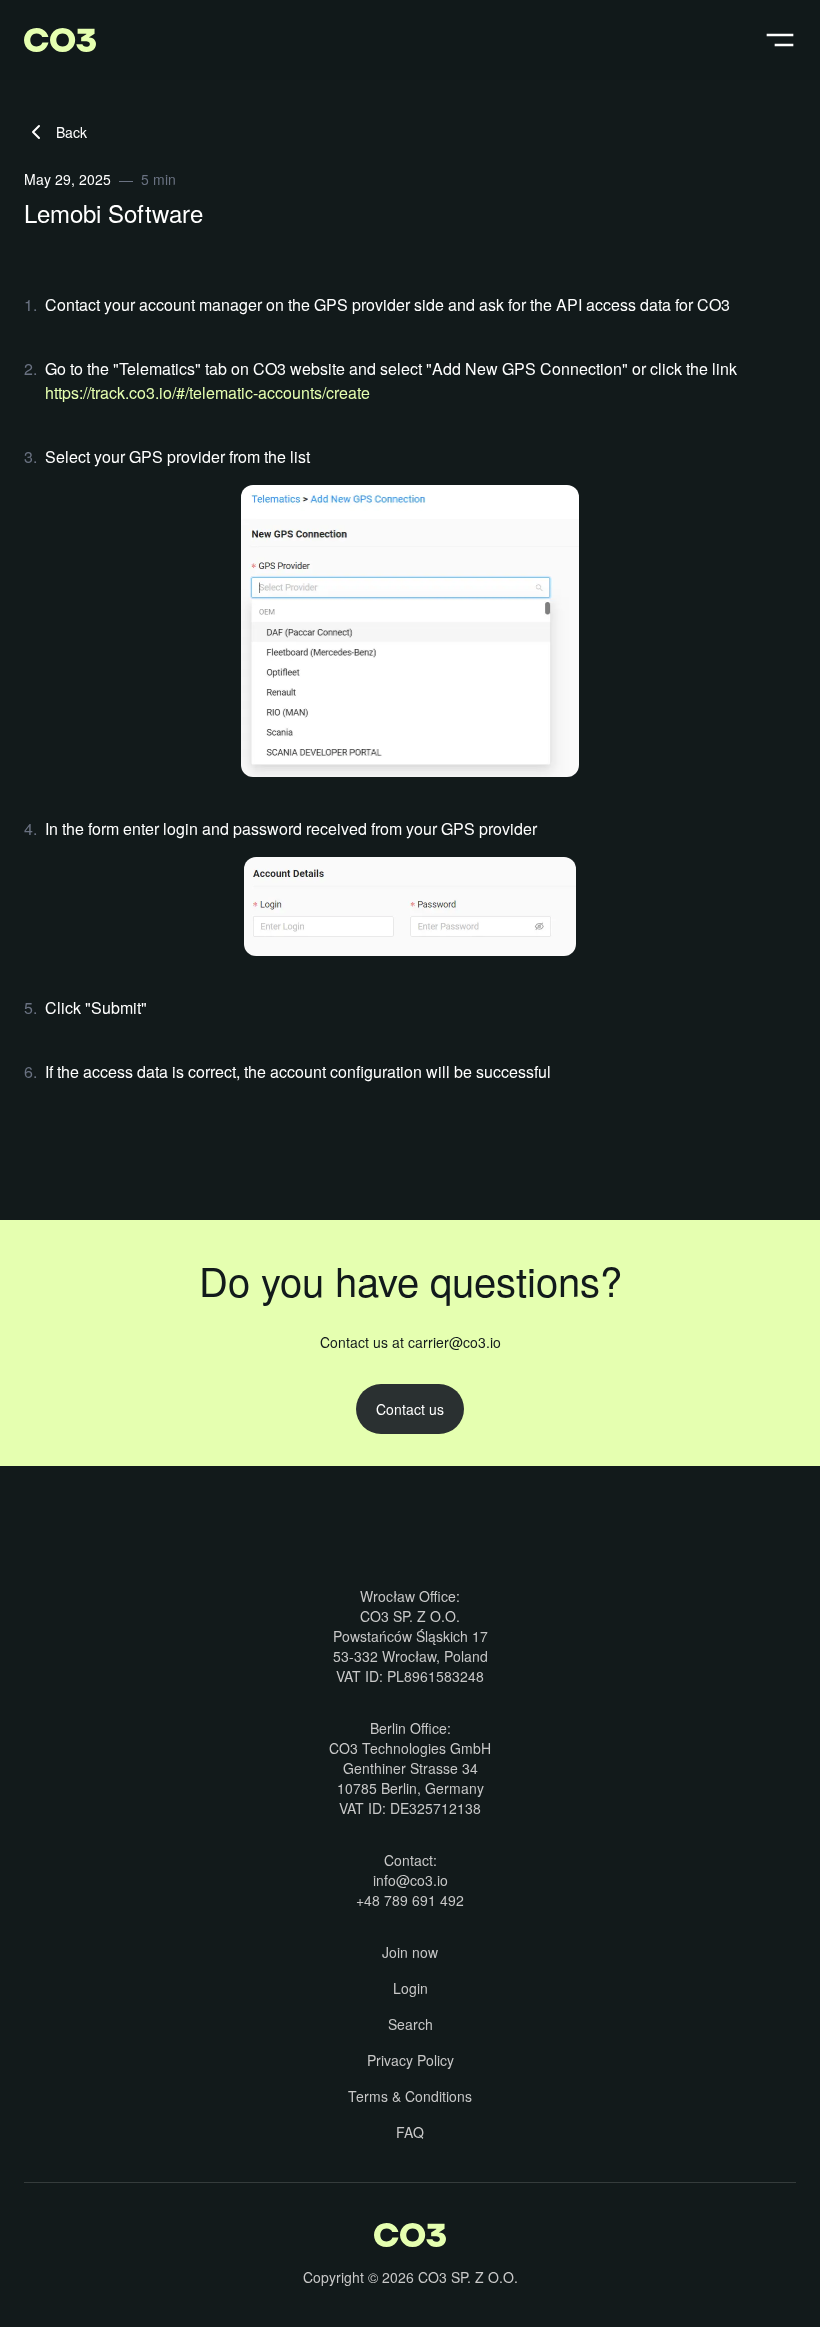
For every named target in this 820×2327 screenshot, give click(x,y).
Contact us (410, 1409)
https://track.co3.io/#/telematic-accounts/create (207, 392)
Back (71, 132)
